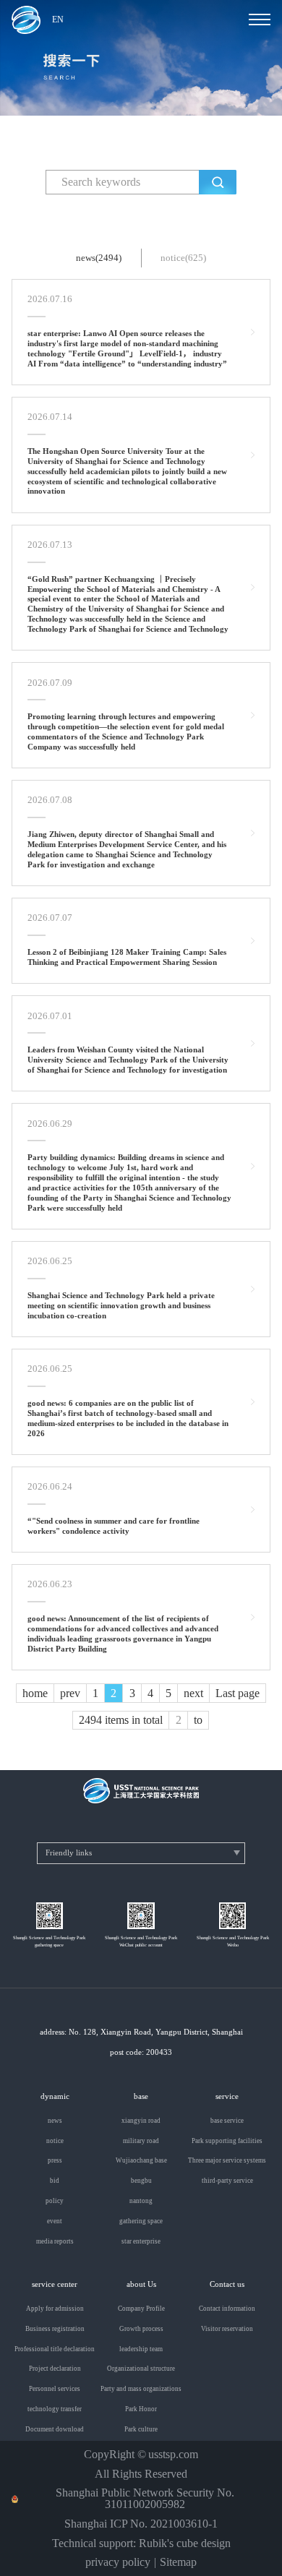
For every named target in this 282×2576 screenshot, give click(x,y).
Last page (238, 1693)
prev (70, 1693)
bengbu (141, 2181)
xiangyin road (141, 2121)
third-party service (227, 2181)
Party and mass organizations (141, 2389)
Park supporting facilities (227, 2141)
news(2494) (99, 258)
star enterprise (141, 2242)
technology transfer (55, 2409)
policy (55, 2201)
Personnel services (55, 2389)
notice (55, 2141)
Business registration (55, 2329)
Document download (55, 2430)
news (55, 2121)
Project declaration (55, 2369)
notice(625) (183, 258)
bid (55, 2181)
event (55, 2221)
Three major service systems (227, 2161)
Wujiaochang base (141, 2161)
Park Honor (141, 2409)
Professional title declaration (55, 2349)
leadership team (141, 2349)
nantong (141, 2201)
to (198, 1720)
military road (141, 2141)
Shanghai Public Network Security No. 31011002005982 (145, 2499)
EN (58, 20)
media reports (55, 2242)
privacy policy (118, 2562)
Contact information (227, 2309)
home (35, 1693)
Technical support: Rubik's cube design (141, 2543)
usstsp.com (173, 2455)
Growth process (141, 2329)
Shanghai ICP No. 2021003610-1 (141, 2524)
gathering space (141, 2221)
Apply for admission (55, 2309)
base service (227, 2121)
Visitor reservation (227, 2329)
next (193, 1693)
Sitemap (178, 2562)
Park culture (141, 2430)
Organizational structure (141, 2369)
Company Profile (141, 2309)
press (55, 2161)
